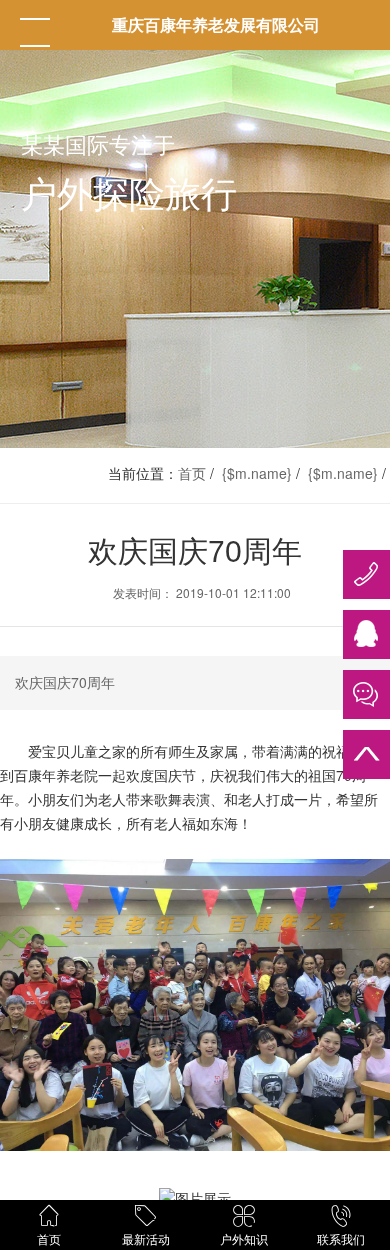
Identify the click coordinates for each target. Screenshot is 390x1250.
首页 (192, 473)
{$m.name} (257, 473)
